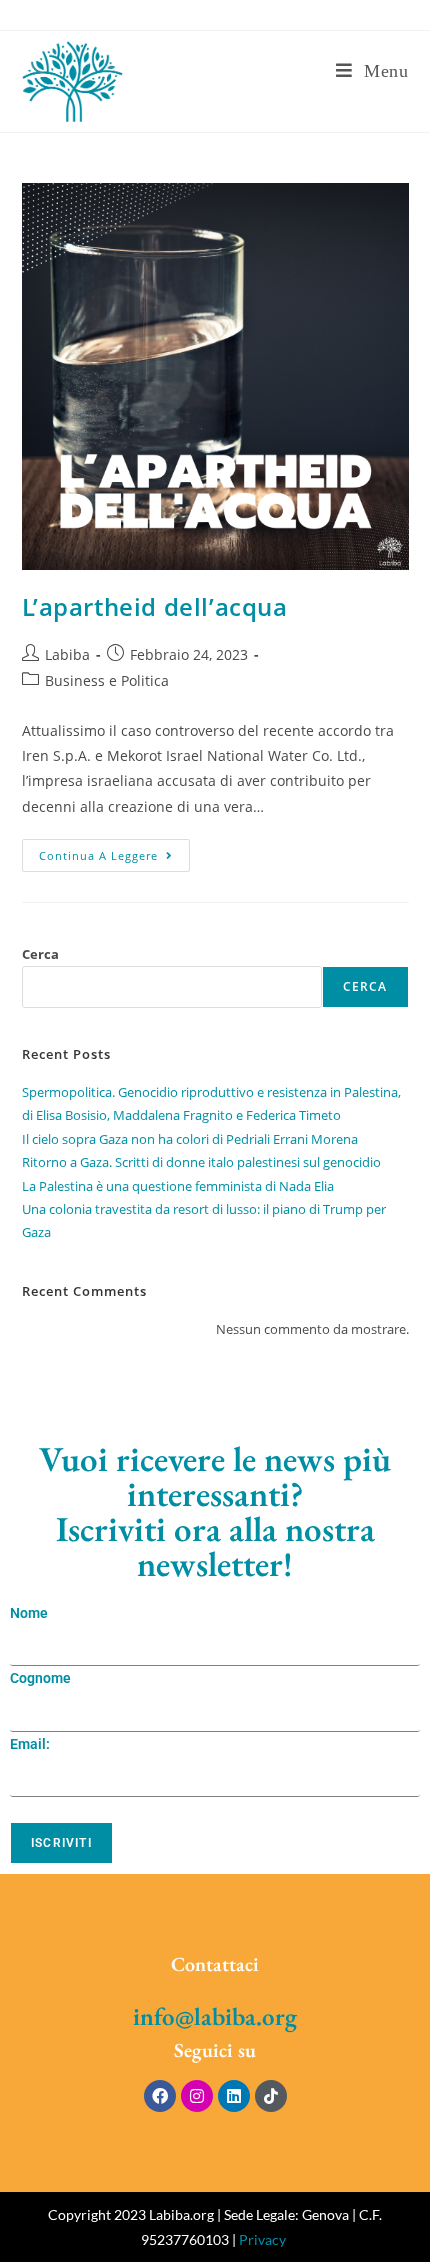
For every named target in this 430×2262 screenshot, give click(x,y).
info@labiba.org (215, 2016)
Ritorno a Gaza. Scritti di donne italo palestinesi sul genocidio (201, 1162)
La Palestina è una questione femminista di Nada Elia (178, 1186)
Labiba (67, 654)
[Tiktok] (271, 2096)
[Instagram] (197, 2096)
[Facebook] (160, 2096)
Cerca (40, 954)
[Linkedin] (234, 2096)
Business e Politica (107, 680)
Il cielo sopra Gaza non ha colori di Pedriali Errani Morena (190, 1139)
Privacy (262, 2239)
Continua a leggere (114, 851)
